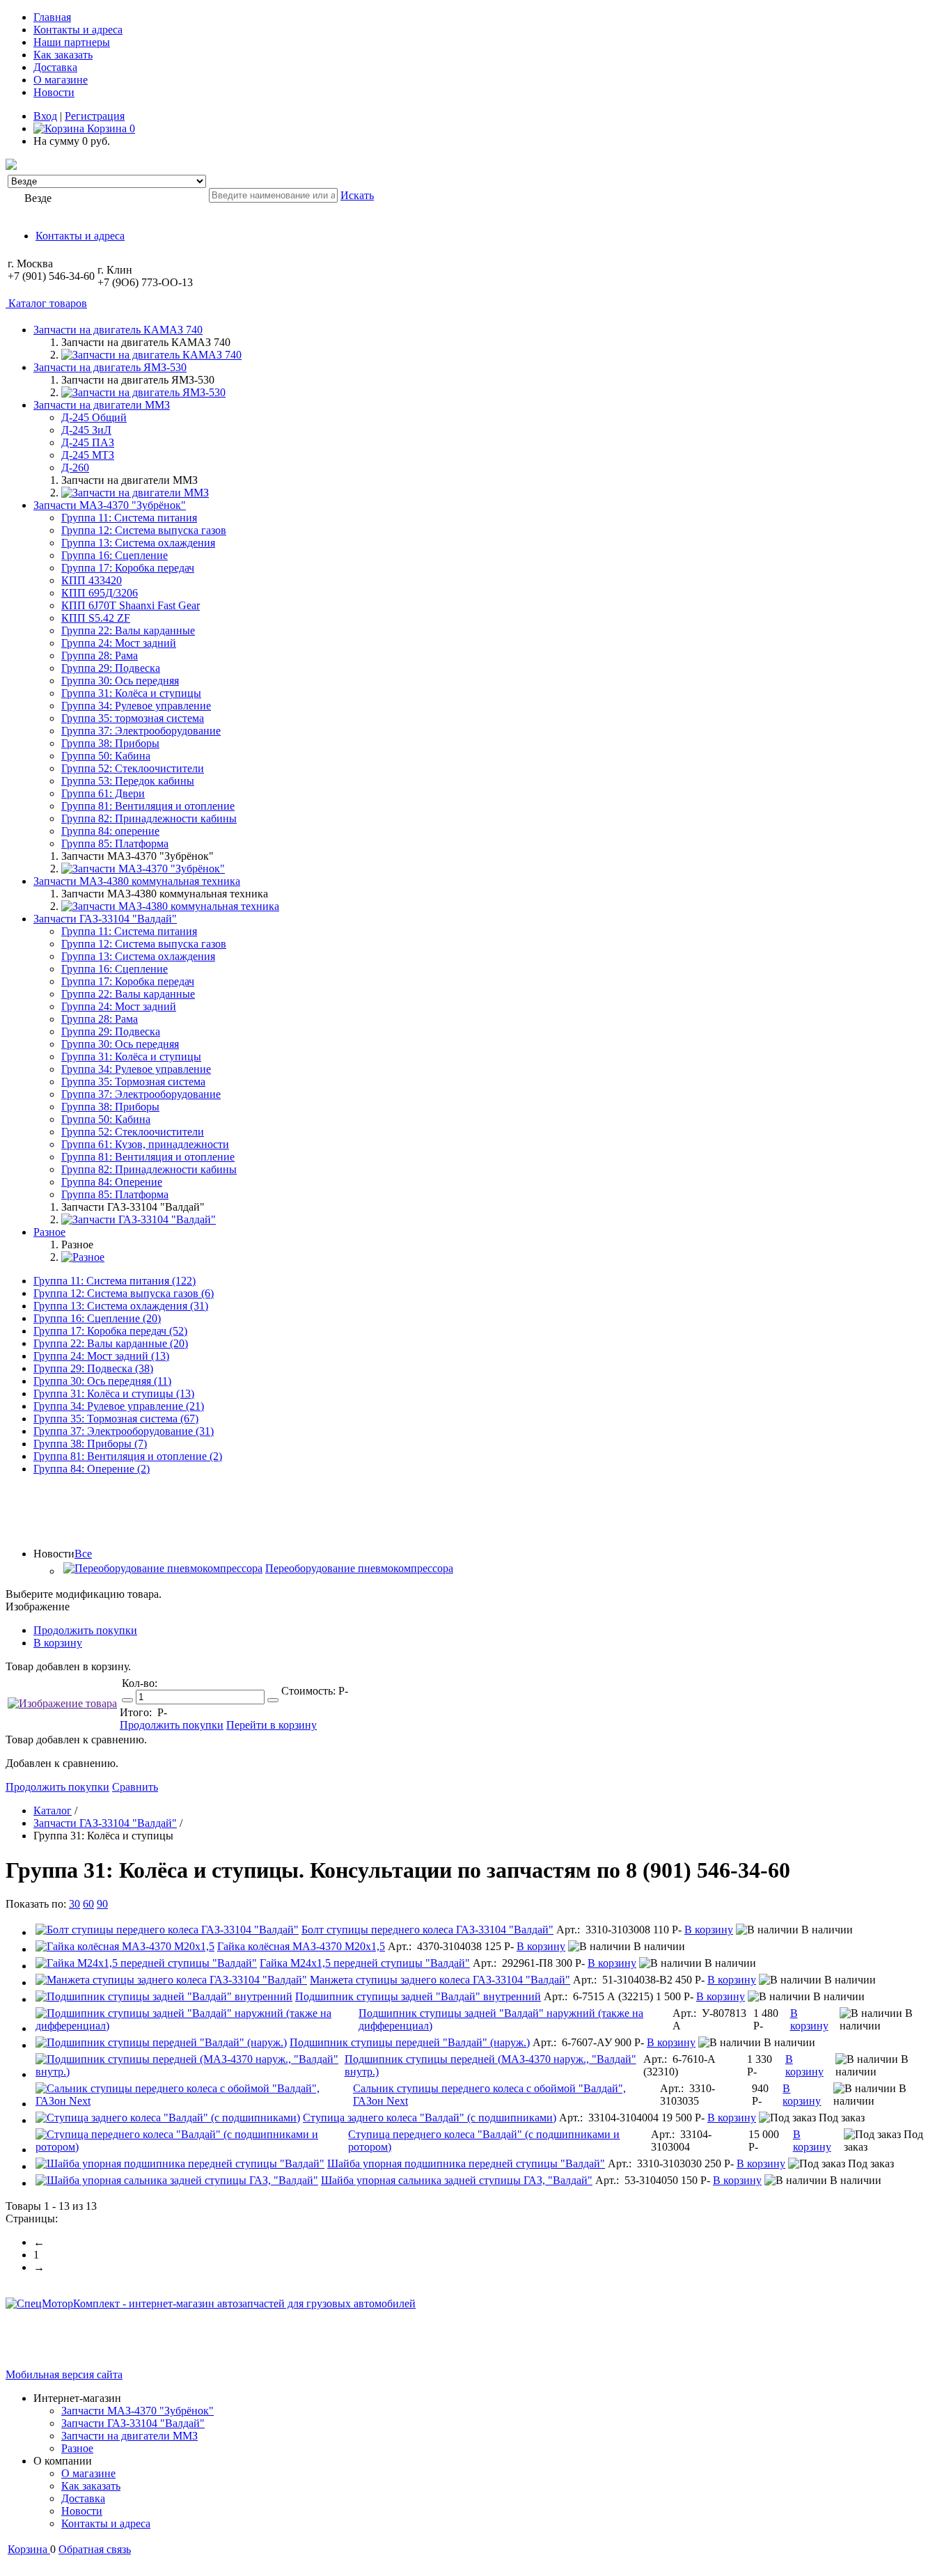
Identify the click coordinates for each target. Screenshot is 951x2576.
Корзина (110, 128)
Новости (54, 92)
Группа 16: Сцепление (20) (97, 1318)
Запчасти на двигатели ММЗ (129, 2436)
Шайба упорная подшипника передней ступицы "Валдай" (466, 2163)
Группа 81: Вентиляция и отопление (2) (128, 1456)
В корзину (58, 1643)
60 (88, 1904)
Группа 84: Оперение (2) (92, 1469)
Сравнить (135, 1787)
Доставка (55, 67)
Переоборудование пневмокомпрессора (359, 1568)
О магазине (61, 80)
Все (83, 1554)
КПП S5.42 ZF (96, 618)
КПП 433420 (92, 580)
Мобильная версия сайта (64, 2374)
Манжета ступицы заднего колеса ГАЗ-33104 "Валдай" (440, 1980)
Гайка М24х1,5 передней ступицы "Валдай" (365, 1963)
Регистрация (95, 116)
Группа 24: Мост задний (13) (101, 1356)
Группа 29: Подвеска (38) (93, 1368)
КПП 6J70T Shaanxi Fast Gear (131, 605)
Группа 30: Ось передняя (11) (102, 1381)
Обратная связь (95, 2549)
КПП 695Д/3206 (100, 593)
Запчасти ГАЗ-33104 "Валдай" (133, 2423)
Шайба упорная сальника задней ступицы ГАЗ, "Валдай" (457, 2180)
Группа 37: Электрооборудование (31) (124, 1431)
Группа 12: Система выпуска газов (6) (124, 1293)
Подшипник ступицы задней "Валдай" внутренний (418, 1996)
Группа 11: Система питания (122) (115, 1281)
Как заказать (63, 55)
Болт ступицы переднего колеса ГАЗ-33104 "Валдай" (427, 1930)
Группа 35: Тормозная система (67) (116, 1419)
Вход (45, 116)
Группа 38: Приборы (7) (90, 1444)
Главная (52, 17)
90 (102, 1904)
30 (74, 1904)
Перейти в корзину (272, 1725)
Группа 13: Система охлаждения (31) (121, 1306)
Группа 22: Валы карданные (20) (111, 1343)
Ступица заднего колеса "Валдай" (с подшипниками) (430, 2118)
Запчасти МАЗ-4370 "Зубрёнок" (137, 2411)
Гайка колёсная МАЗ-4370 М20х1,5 (301, 1946)
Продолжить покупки (85, 1630)
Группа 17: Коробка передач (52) (110, 1331)
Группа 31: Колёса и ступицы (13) (114, 1393)
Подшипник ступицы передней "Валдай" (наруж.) (410, 2042)
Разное (77, 2448)
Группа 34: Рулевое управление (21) (119, 1406)
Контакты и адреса (78, 30)
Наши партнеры (72, 42)
